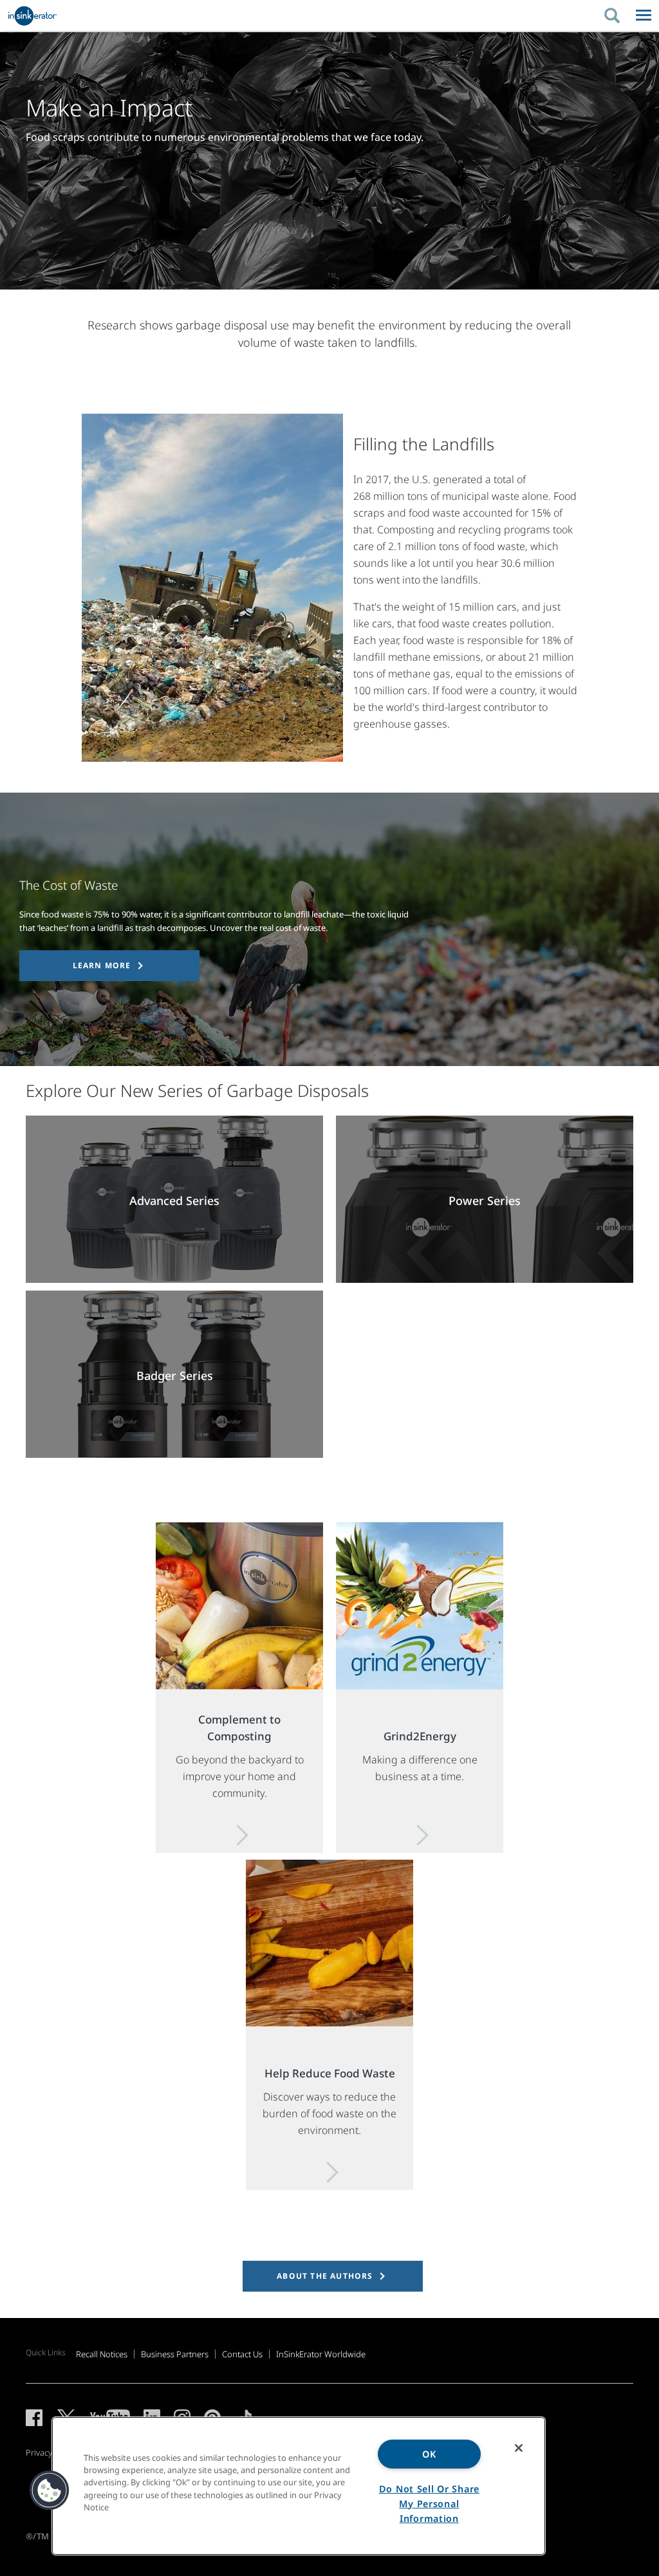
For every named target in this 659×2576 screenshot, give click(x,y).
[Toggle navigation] (644, 15)
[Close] (519, 2448)
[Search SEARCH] (618, 15)
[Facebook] (34, 2418)
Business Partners (175, 2354)
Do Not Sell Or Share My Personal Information (429, 2504)
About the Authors (325, 2276)
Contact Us (242, 2354)
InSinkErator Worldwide (321, 2354)
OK (429, 2454)
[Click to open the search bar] (613, 15)
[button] (50, 2490)
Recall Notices (102, 2354)
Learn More (102, 965)
